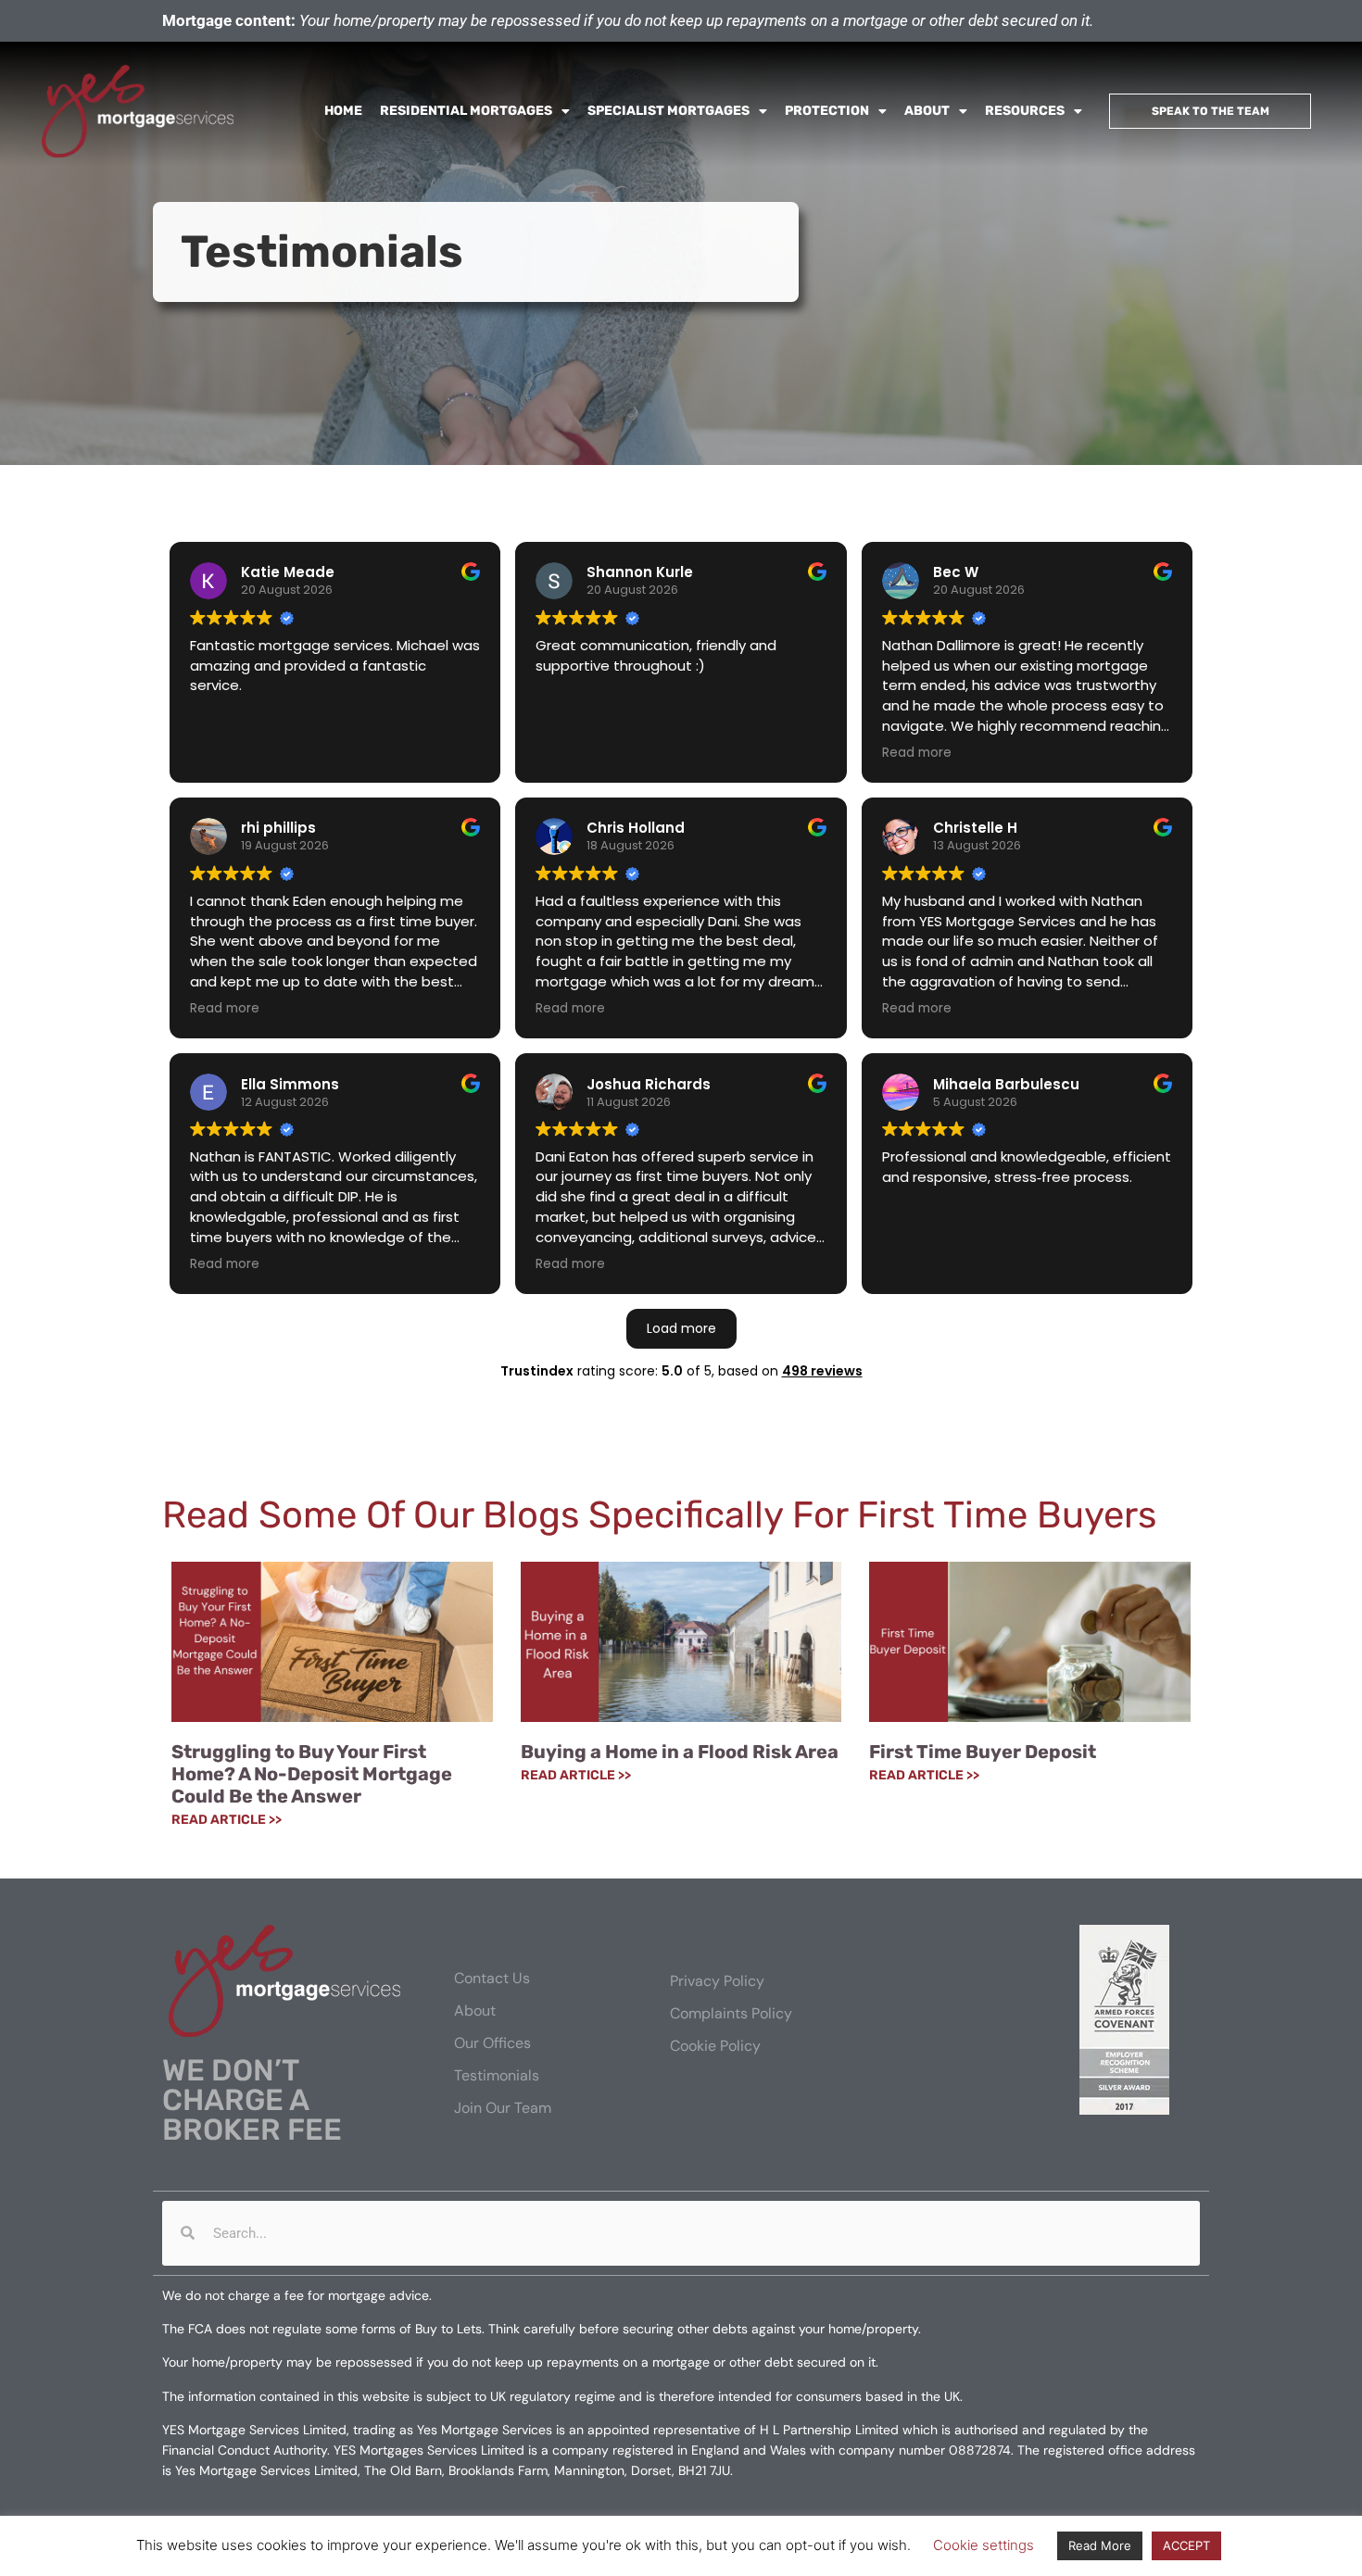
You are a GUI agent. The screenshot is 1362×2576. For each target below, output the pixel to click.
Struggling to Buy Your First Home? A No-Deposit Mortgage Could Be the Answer (312, 1774)
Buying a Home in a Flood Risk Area (680, 1752)
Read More (1100, 2545)
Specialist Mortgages (668, 111)
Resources (1025, 111)
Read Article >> (227, 1820)
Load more (681, 1328)
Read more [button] (917, 753)
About (927, 111)
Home (343, 111)
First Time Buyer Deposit (983, 1752)
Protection (827, 111)
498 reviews (822, 1371)
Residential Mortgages (466, 111)
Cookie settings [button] (984, 2545)
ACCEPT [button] (1186, 2545)
